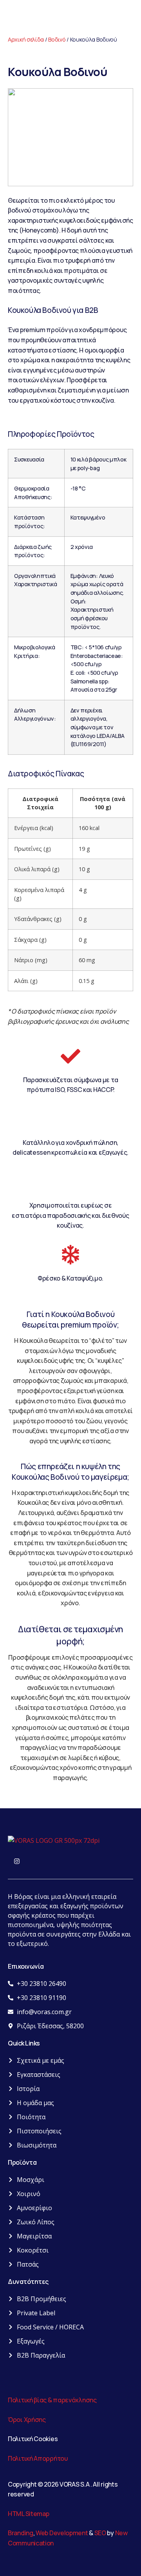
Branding (21, 2533)
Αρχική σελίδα (26, 39)
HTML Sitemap (28, 2514)
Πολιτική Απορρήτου (38, 2458)
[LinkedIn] (28, 1862)
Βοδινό (57, 39)
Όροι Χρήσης (27, 2420)
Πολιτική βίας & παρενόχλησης (52, 2400)
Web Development (62, 2533)
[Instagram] (17, 1862)
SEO (100, 2533)
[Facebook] (6, 1862)
